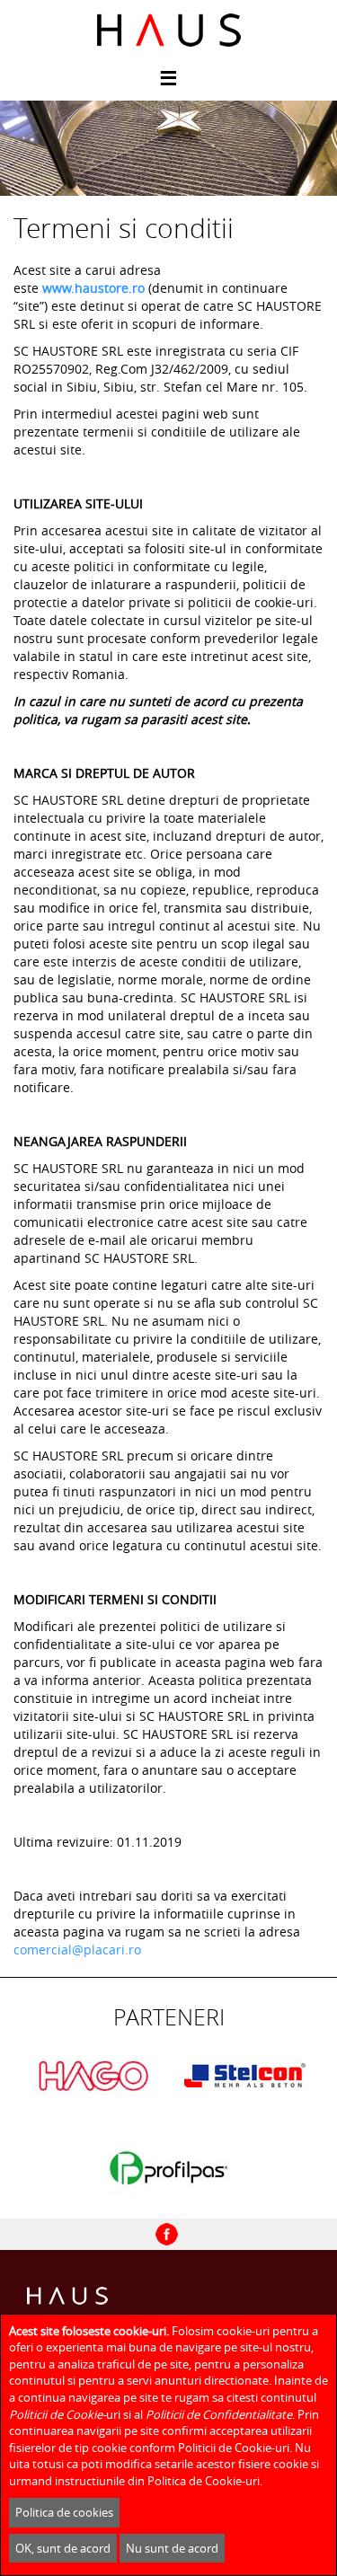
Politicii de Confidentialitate (219, 2414)
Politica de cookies (64, 2512)
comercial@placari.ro (77, 1950)
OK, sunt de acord (63, 2548)
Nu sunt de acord (172, 2548)
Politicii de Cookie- (58, 2414)
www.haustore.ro (93, 288)
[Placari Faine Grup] (168, 30)
